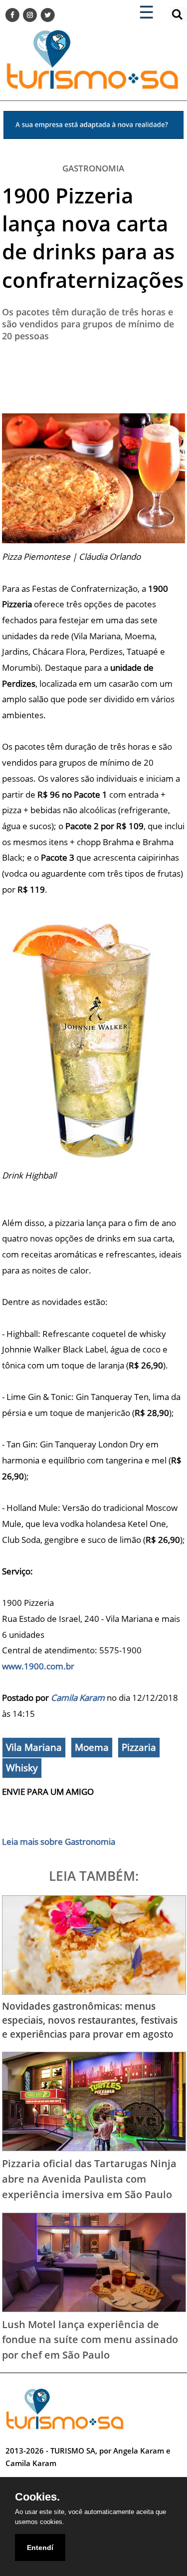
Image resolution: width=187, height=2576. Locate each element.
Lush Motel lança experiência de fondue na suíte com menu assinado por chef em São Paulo (90, 2339)
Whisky (22, 1768)
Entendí (40, 2548)
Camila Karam (78, 1698)
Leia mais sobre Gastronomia (59, 1842)
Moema (92, 1747)
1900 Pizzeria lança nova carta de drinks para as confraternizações (93, 237)
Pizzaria (139, 1747)
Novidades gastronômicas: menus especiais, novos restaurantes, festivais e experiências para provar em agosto (90, 2020)
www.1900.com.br (38, 1666)
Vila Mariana (34, 1747)
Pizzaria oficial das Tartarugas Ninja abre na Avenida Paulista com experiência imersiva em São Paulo (89, 2178)
